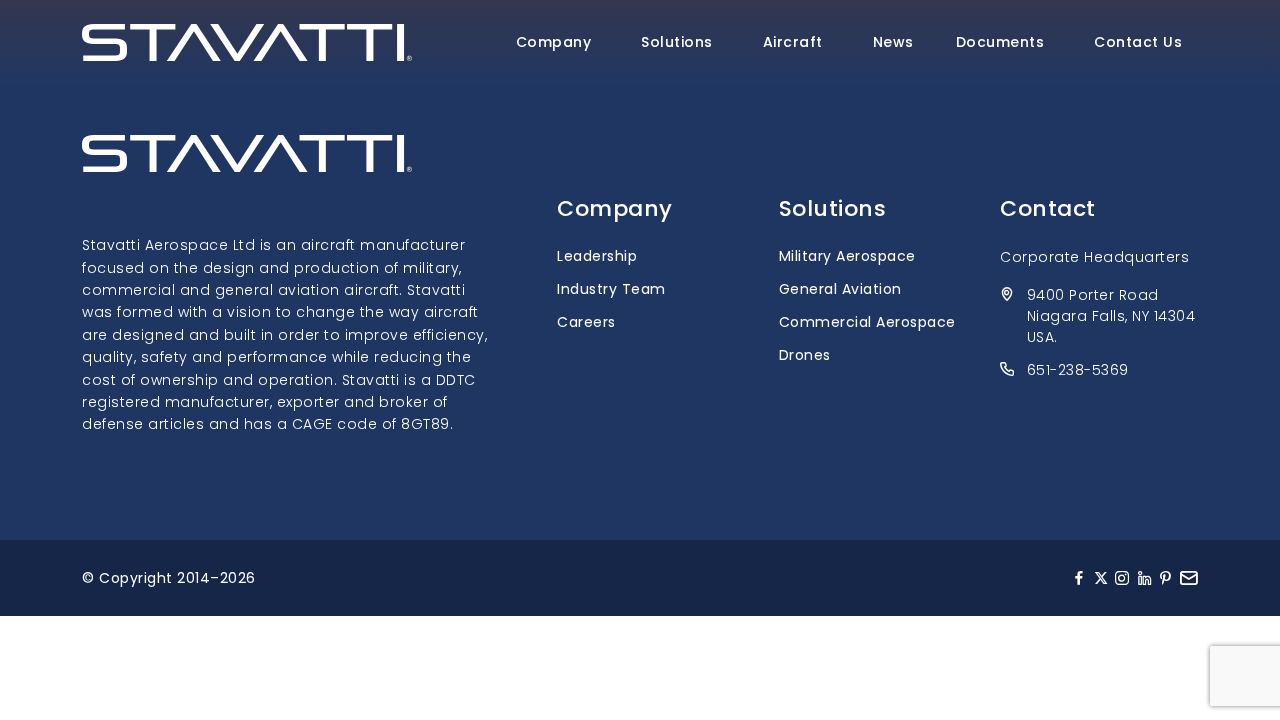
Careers (586, 322)
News (893, 42)
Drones (805, 355)
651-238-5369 (1078, 370)
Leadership (597, 256)
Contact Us (1138, 42)
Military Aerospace (847, 256)
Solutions (677, 42)
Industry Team (611, 289)
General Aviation (840, 289)
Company (554, 42)
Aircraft (793, 42)
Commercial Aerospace (867, 322)
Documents (1000, 42)
